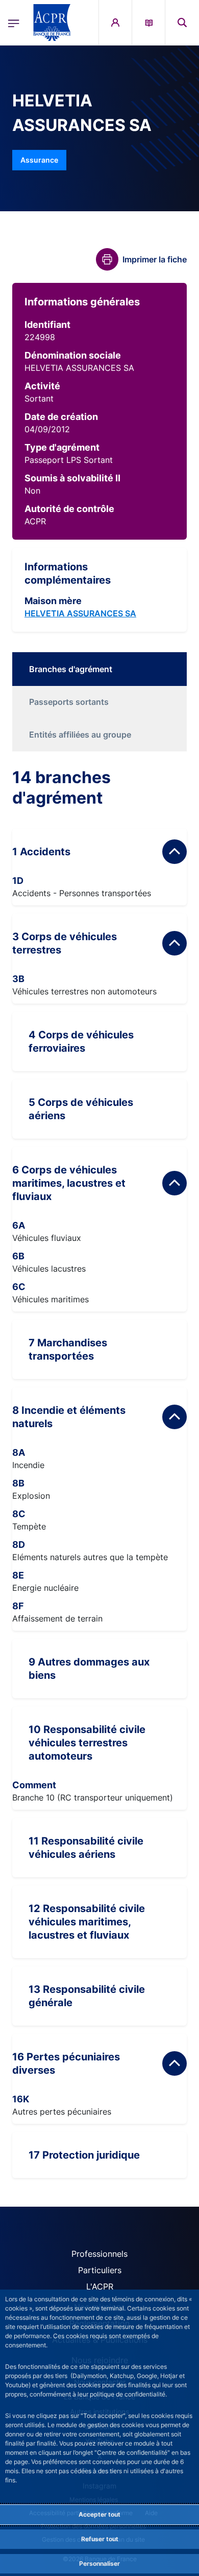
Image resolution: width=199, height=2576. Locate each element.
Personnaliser (99, 2563)
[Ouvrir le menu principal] (14, 23)
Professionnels (99, 2254)
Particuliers (100, 2270)
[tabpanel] (99, 1473)
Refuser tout (100, 2539)
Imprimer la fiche (155, 259)
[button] (182, 23)
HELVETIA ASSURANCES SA (80, 613)
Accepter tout (99, 2514)
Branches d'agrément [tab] (71, 669)
